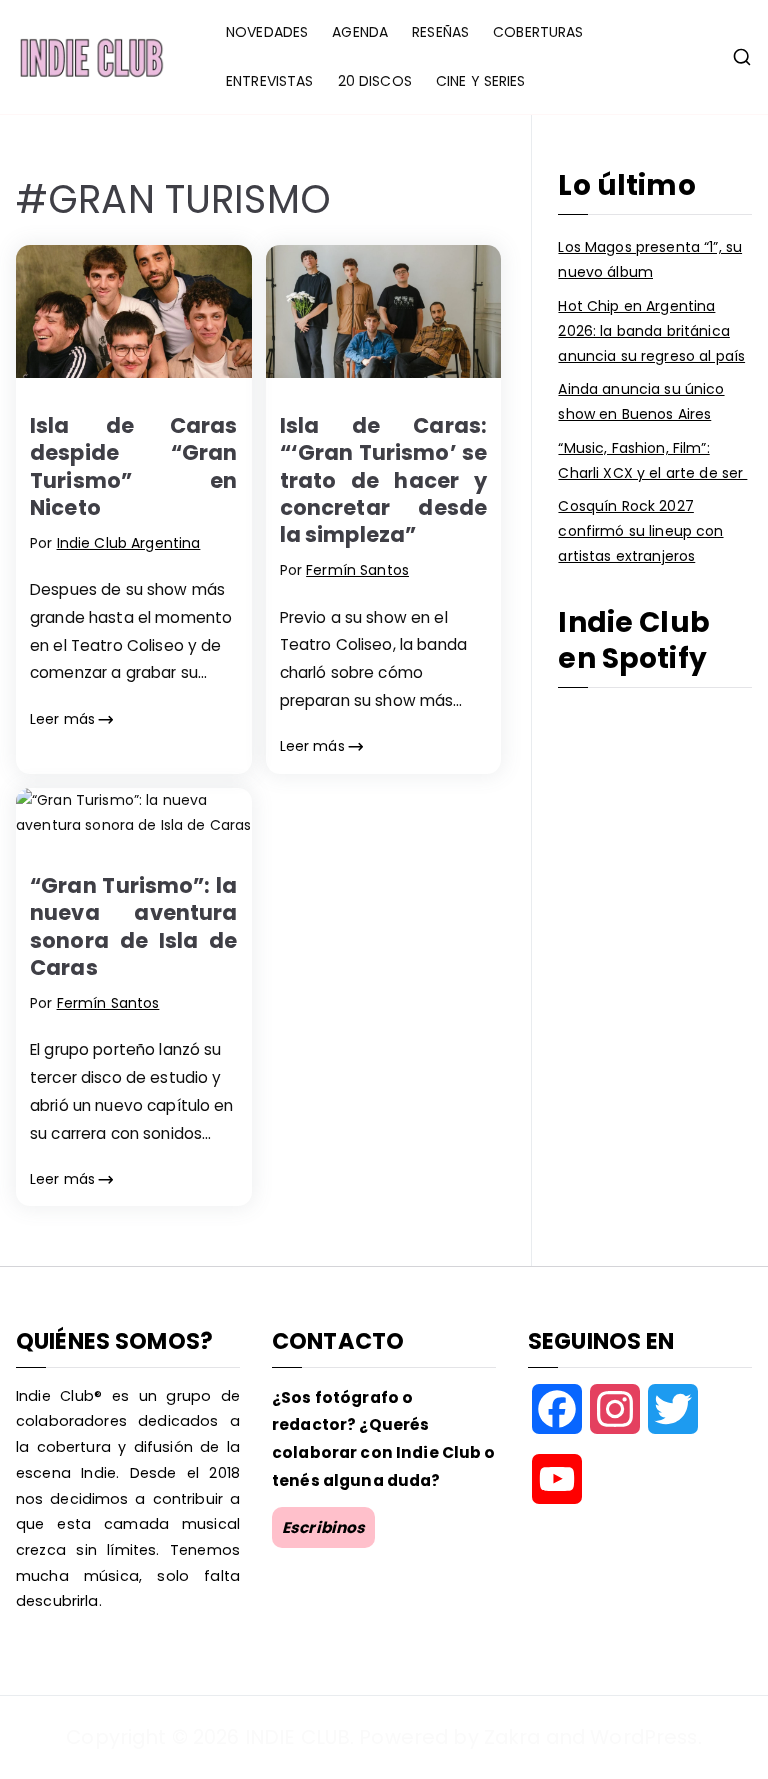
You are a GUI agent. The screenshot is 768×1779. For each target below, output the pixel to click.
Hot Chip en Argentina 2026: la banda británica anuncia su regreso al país (651, 331)
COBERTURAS (538, 32)
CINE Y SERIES (481, 81)
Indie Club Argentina (129, 543)
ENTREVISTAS (270, 81)
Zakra (512, 1737)
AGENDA (360, 32)
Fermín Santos (357, 570)
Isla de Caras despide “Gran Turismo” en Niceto (134, 466)
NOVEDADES (267, 32)
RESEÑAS (440, 32)
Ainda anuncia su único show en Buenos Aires (641, 401)
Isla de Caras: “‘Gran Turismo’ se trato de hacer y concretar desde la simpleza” (384, 480)
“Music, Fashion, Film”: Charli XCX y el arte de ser (652, 460)
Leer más (62, 719)
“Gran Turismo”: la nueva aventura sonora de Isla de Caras (134, 926)
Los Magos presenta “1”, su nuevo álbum (650, 259)
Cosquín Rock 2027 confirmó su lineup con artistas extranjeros (640, 531)
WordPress (643, 1737)
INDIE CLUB (297, 1737)
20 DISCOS (375, 81)
